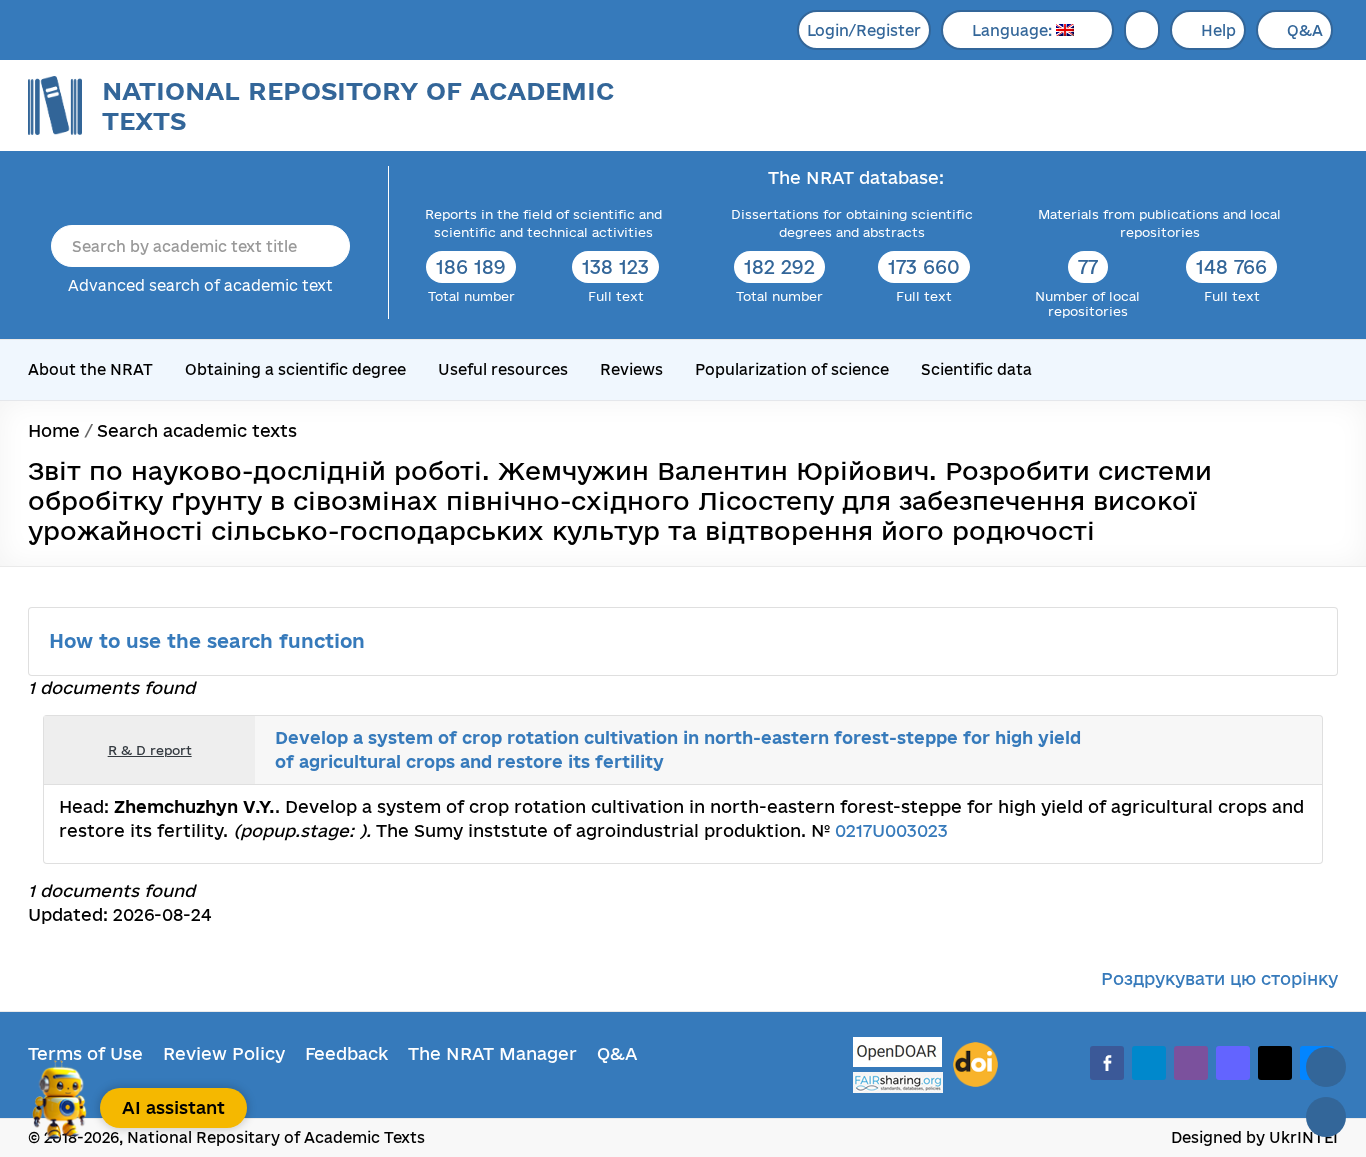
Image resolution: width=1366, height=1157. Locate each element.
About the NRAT (90, 369)
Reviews (631, 369)
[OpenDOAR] (898, 1054)
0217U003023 (891, 830)
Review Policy (224, 1053)
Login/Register (864, 30)
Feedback (346, 1053)
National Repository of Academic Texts (358, 105)
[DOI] (975, 1065)
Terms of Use (85, 1053)
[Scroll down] (1326, 1117)
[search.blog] (1291, 750)
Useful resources (503, 369)
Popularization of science (792, 369)
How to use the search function (210, 641)
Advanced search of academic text (200, 285)
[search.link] (1247, 750)
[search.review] (1269, 750)
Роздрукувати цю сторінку (1219, 978)
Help (1218, 30)
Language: (1014, 30)
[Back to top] (1326, 1067)
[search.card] (1225, 750)
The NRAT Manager (492, 1053)
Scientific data (976, 369)
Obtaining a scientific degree (295, 369)
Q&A (1305, 30)
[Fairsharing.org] (898, 1082)
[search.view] (1203, 750)
